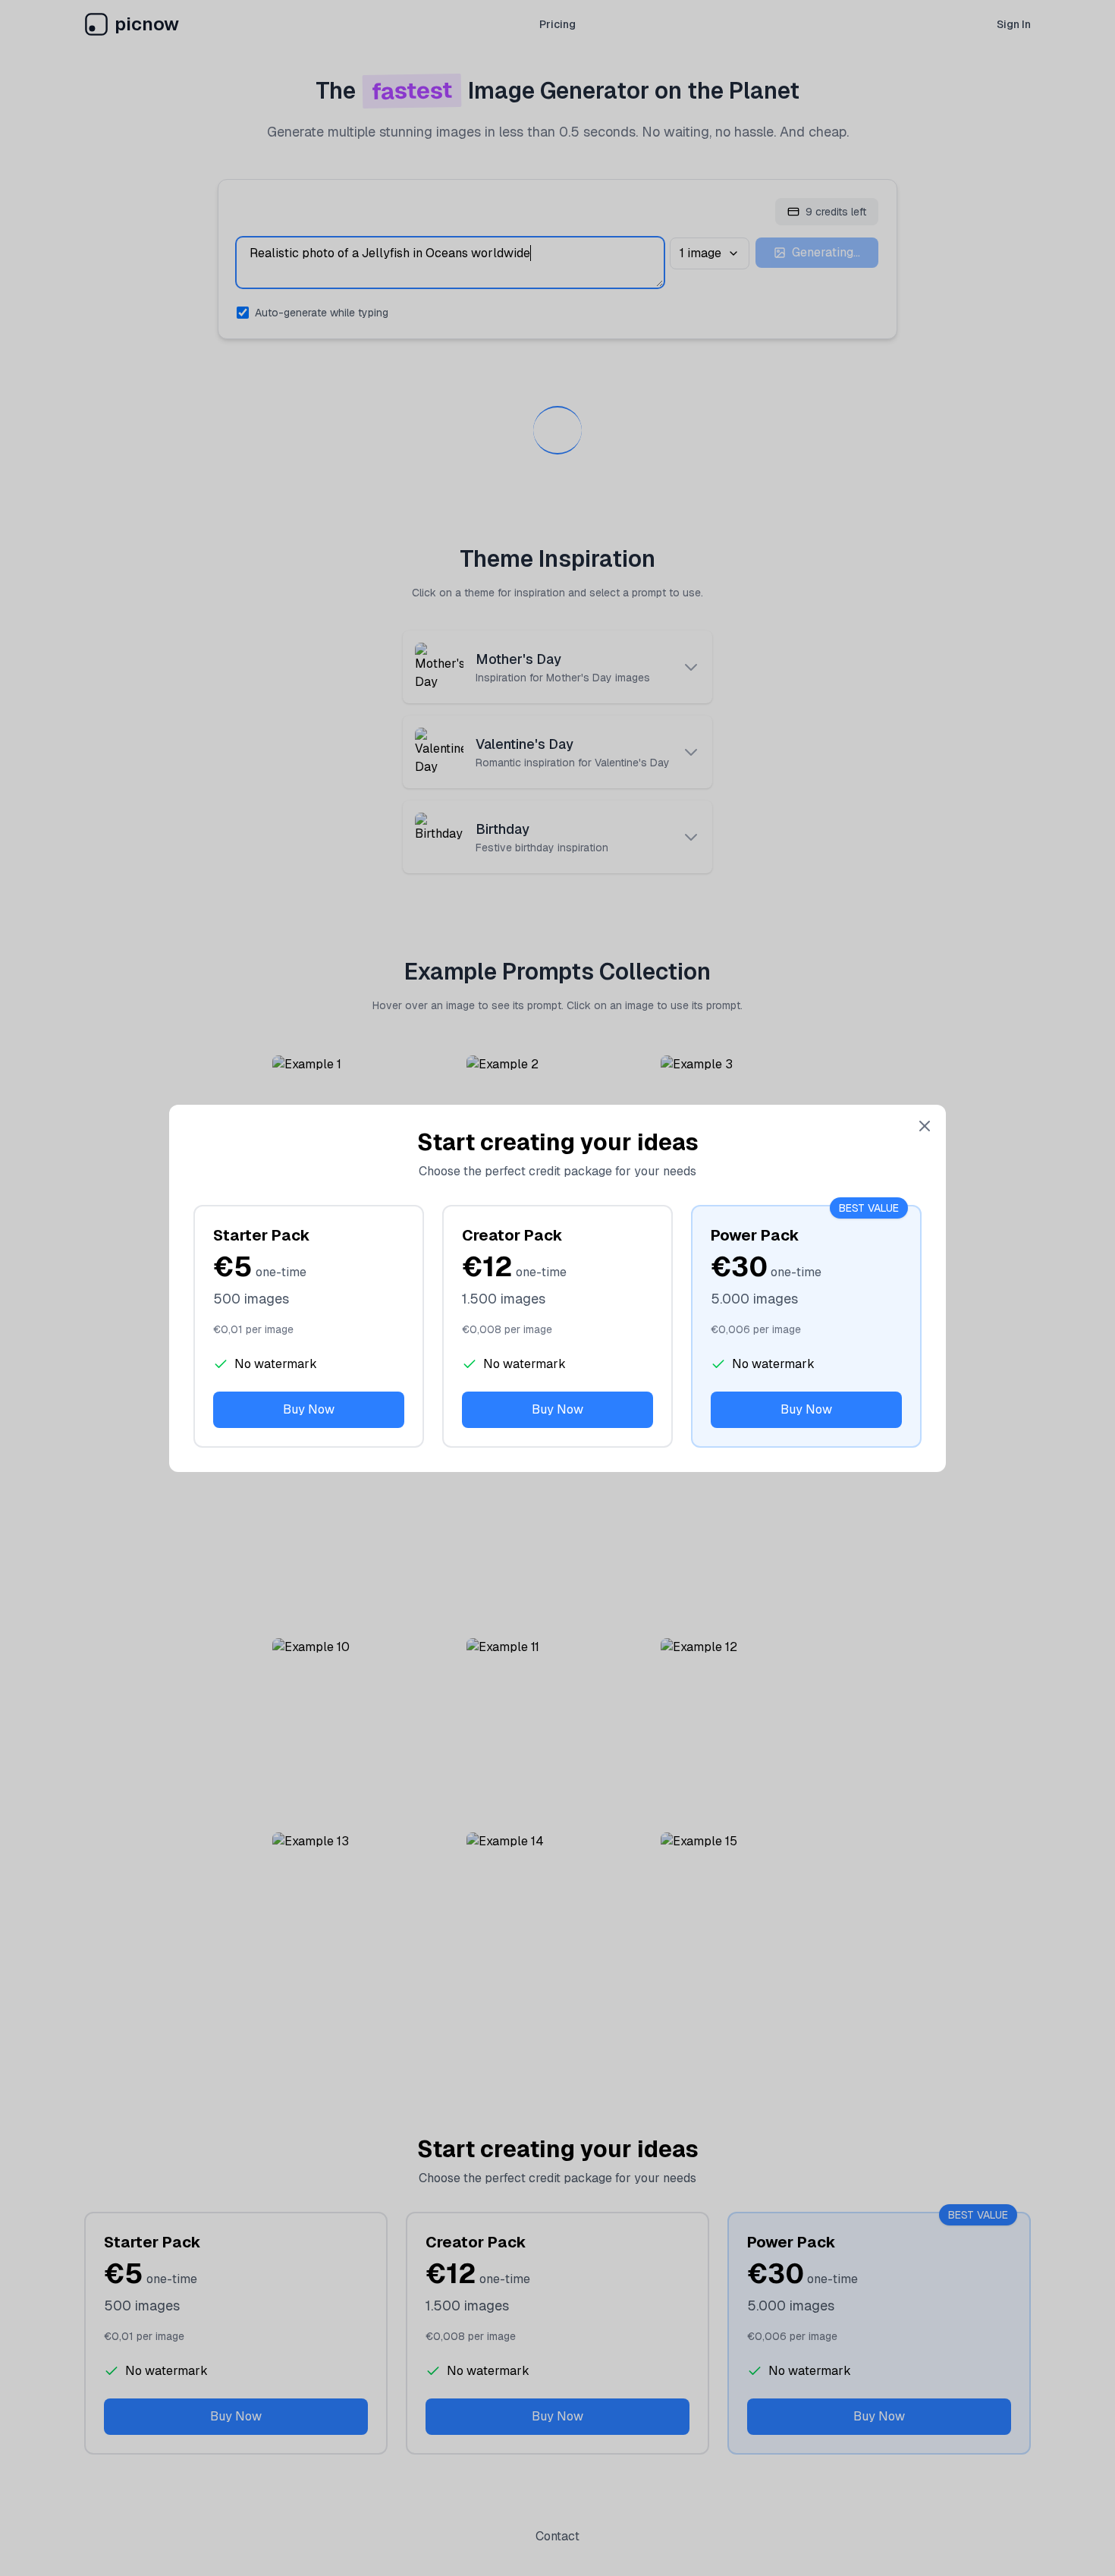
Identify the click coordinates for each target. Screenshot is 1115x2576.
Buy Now (309, 1409)
